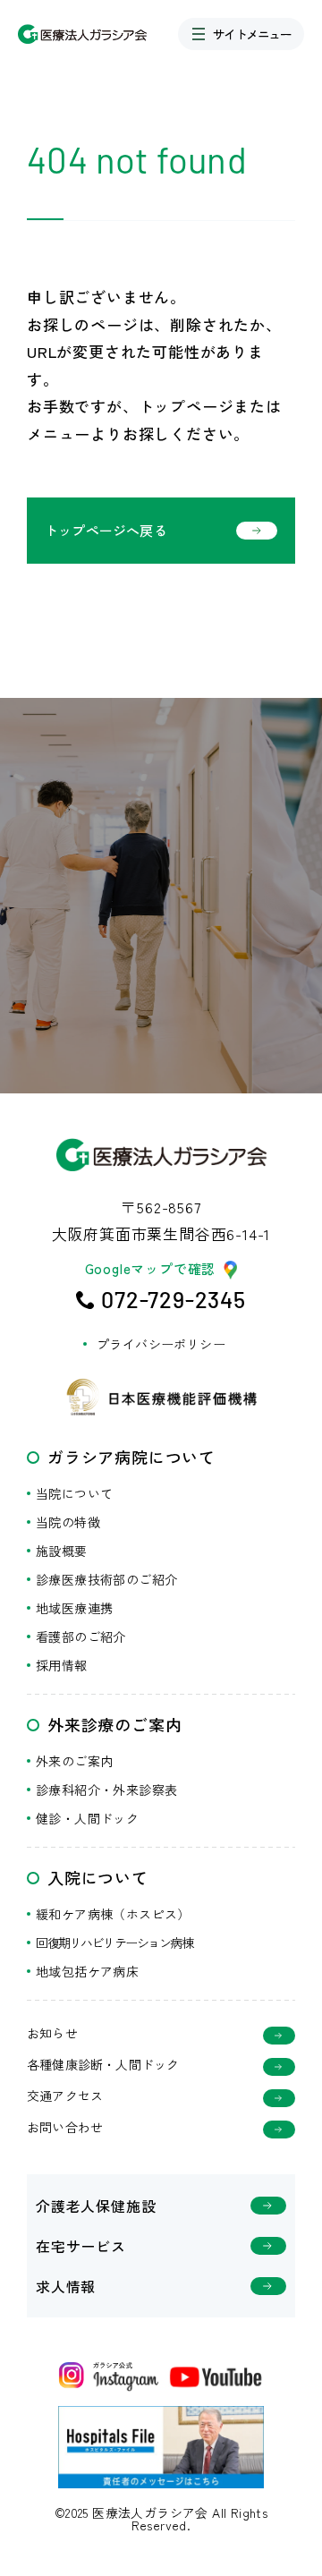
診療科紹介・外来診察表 (106, 1790)
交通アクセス (65, 2097)
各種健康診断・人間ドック (103, 2066)
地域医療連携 (74, 1608)
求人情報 (66, 2286)
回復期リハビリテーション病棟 (114, 1943)
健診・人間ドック (87, 1818)
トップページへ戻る (106, 530)
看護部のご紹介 (81, 1637)
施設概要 (62, 1551)
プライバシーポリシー (161, 1344)
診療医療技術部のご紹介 (106, 1579)
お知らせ (52, 2034)
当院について (74, 1493)
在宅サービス (81, 2246)
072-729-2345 (174, 1300)
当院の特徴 (68, 1522)
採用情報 (62, 1665)
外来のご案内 (74, 1761)
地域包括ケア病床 (87, 1971)
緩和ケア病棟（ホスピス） (113, 1914)
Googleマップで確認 (151, 1270)
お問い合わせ (65, 2128)
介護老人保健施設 (96, 2206)
